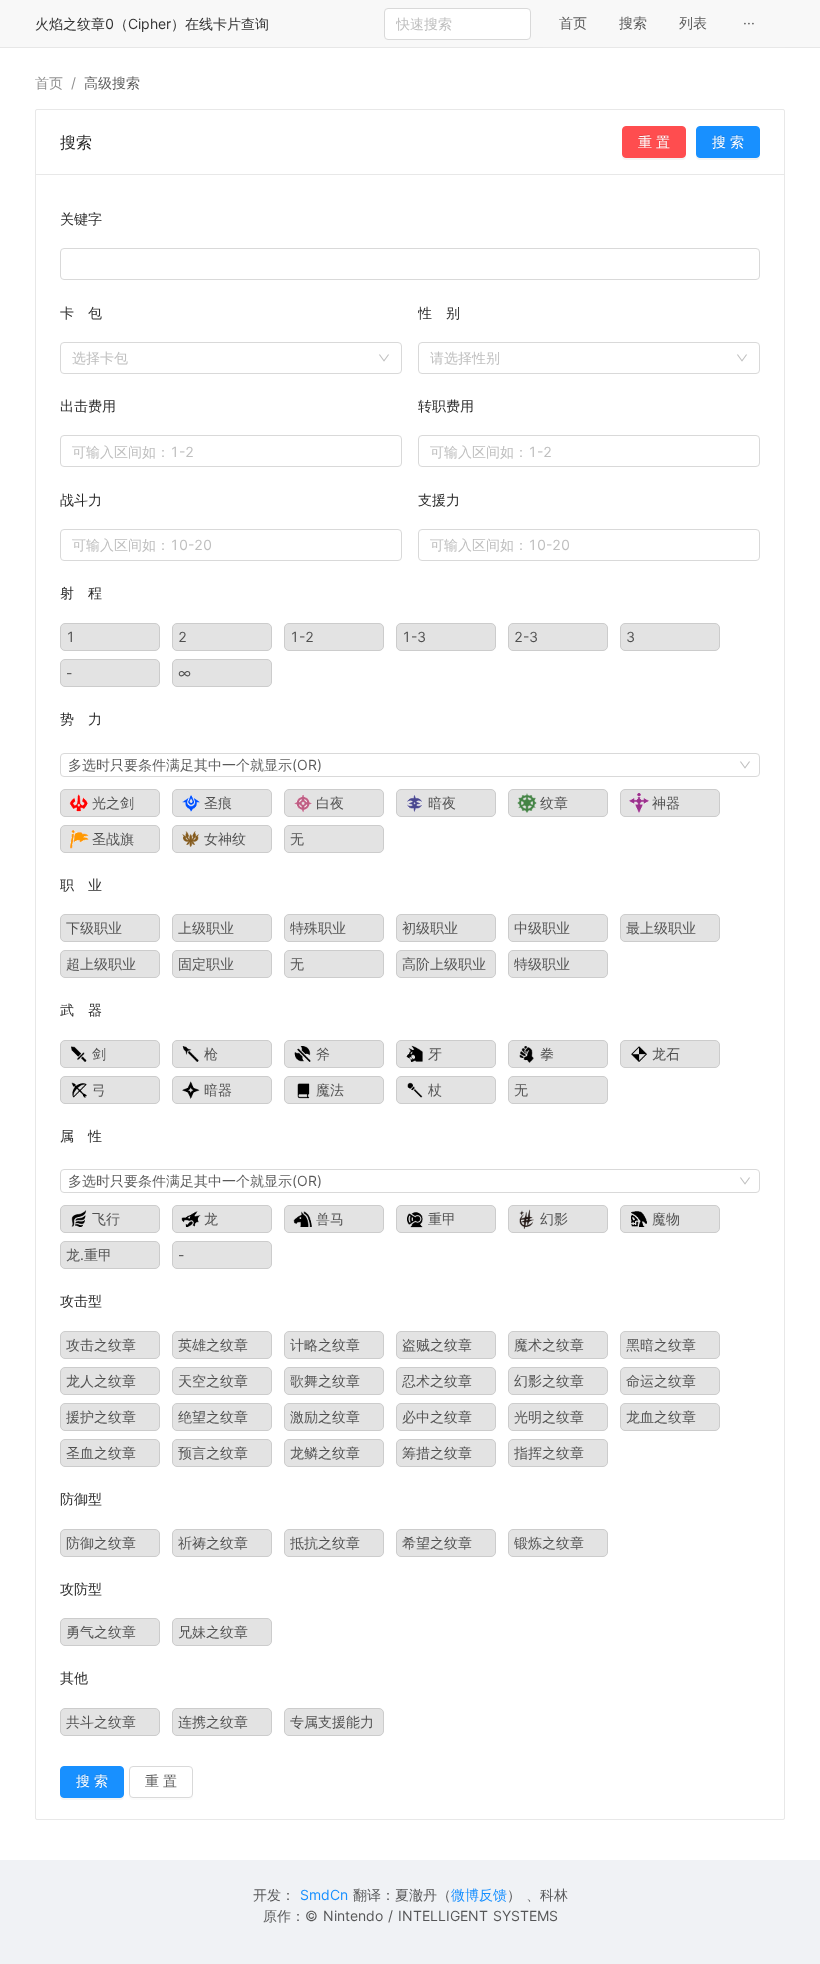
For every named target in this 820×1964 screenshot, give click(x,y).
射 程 (81, 592)
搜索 (633, 22)
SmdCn (324, 1894)
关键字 (81, 218)
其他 (74, 1677)
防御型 (81, 1498)
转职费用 (446, 405)
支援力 (439, 499)
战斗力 (81, 499)
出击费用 (88, 405)
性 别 (439, 312)
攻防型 (81, 1588)
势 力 (81, 718)
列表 (693, 22)
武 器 (81, 1009)
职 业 (81, 884)
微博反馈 (479, 1894)
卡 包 (81, 312)
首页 (573, 22)
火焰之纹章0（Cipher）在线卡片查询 (152, 23)
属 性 (81, 1135)
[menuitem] (573, 24)
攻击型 (81, 1300)
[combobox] (589, 358)
